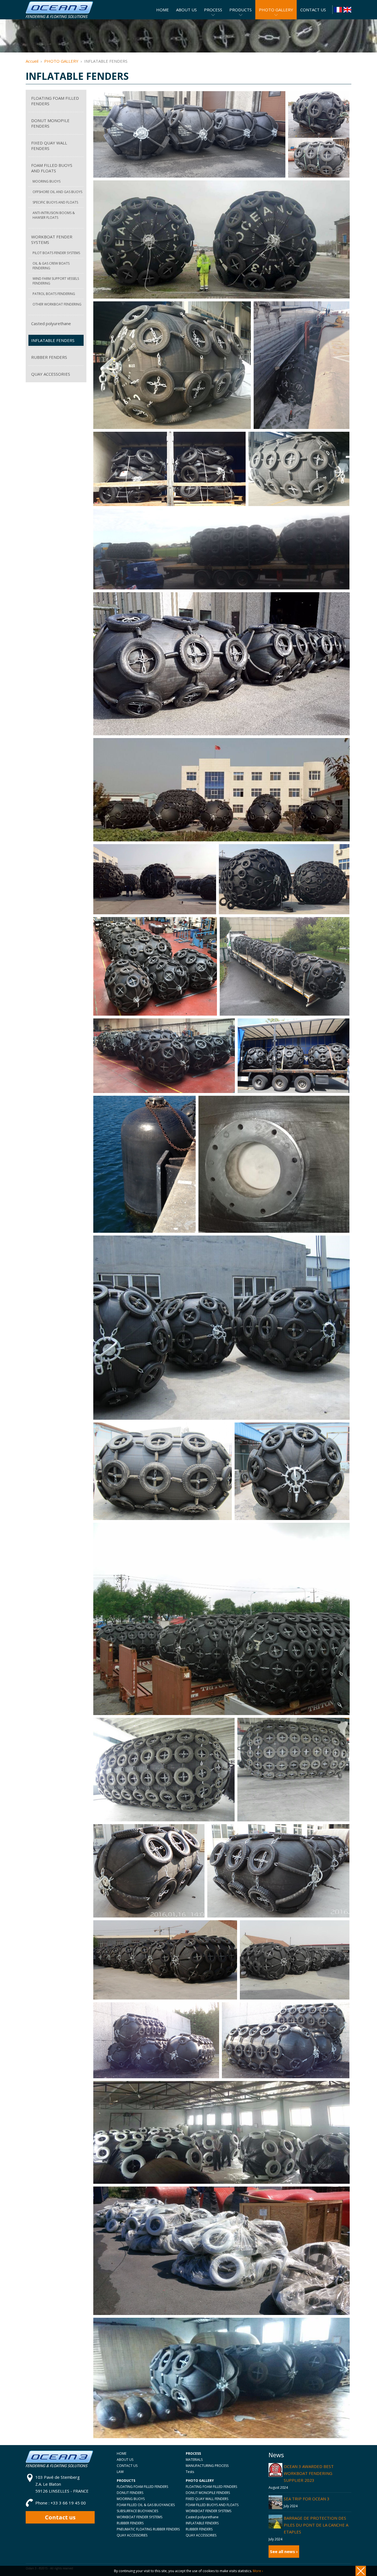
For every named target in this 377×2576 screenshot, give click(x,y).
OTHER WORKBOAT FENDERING (57, 304)
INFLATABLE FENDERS (53, 340)
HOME (122, 2453)
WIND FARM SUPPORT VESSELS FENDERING (56, 281)
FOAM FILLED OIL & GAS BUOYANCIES (146, 2505)
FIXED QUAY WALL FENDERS (49, 146)
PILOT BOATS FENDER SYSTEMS (56, 253)
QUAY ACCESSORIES (51, 374)
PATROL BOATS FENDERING (54, 294)
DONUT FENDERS (130, 2493)
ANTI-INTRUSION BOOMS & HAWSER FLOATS (54, 215)
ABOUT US (125, 2460)
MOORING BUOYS (47, 181)
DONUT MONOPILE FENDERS (50, 123)
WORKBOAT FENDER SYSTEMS (52, 239)
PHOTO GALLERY (61, 61)
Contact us (60, 2517)
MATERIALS (194, 2460)
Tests (190, 2472)
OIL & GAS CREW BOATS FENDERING (51, 266)
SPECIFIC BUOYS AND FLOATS (55, 202)
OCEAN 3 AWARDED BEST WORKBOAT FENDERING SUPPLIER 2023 (309, 2473)
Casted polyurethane (51, 323)
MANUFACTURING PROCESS (207, 2466)
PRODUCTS (241, 10)
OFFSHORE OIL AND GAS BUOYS (57, 192)
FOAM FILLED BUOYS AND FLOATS (52, 168)
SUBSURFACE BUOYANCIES (137, 2511)
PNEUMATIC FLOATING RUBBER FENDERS (148, 2529)
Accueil (32, 61)
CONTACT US (127, 2466)
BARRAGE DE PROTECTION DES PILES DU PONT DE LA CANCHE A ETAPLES (316, 2525)
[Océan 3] (59, 16)
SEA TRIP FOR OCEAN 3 (307, 2499)
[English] (347, 10)
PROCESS (213, 10)
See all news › (284, 2551)
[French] (338, 10)
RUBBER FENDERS (49, 357)
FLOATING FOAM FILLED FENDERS (55, 101)
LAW (120, 2472)
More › (258, 2571)
